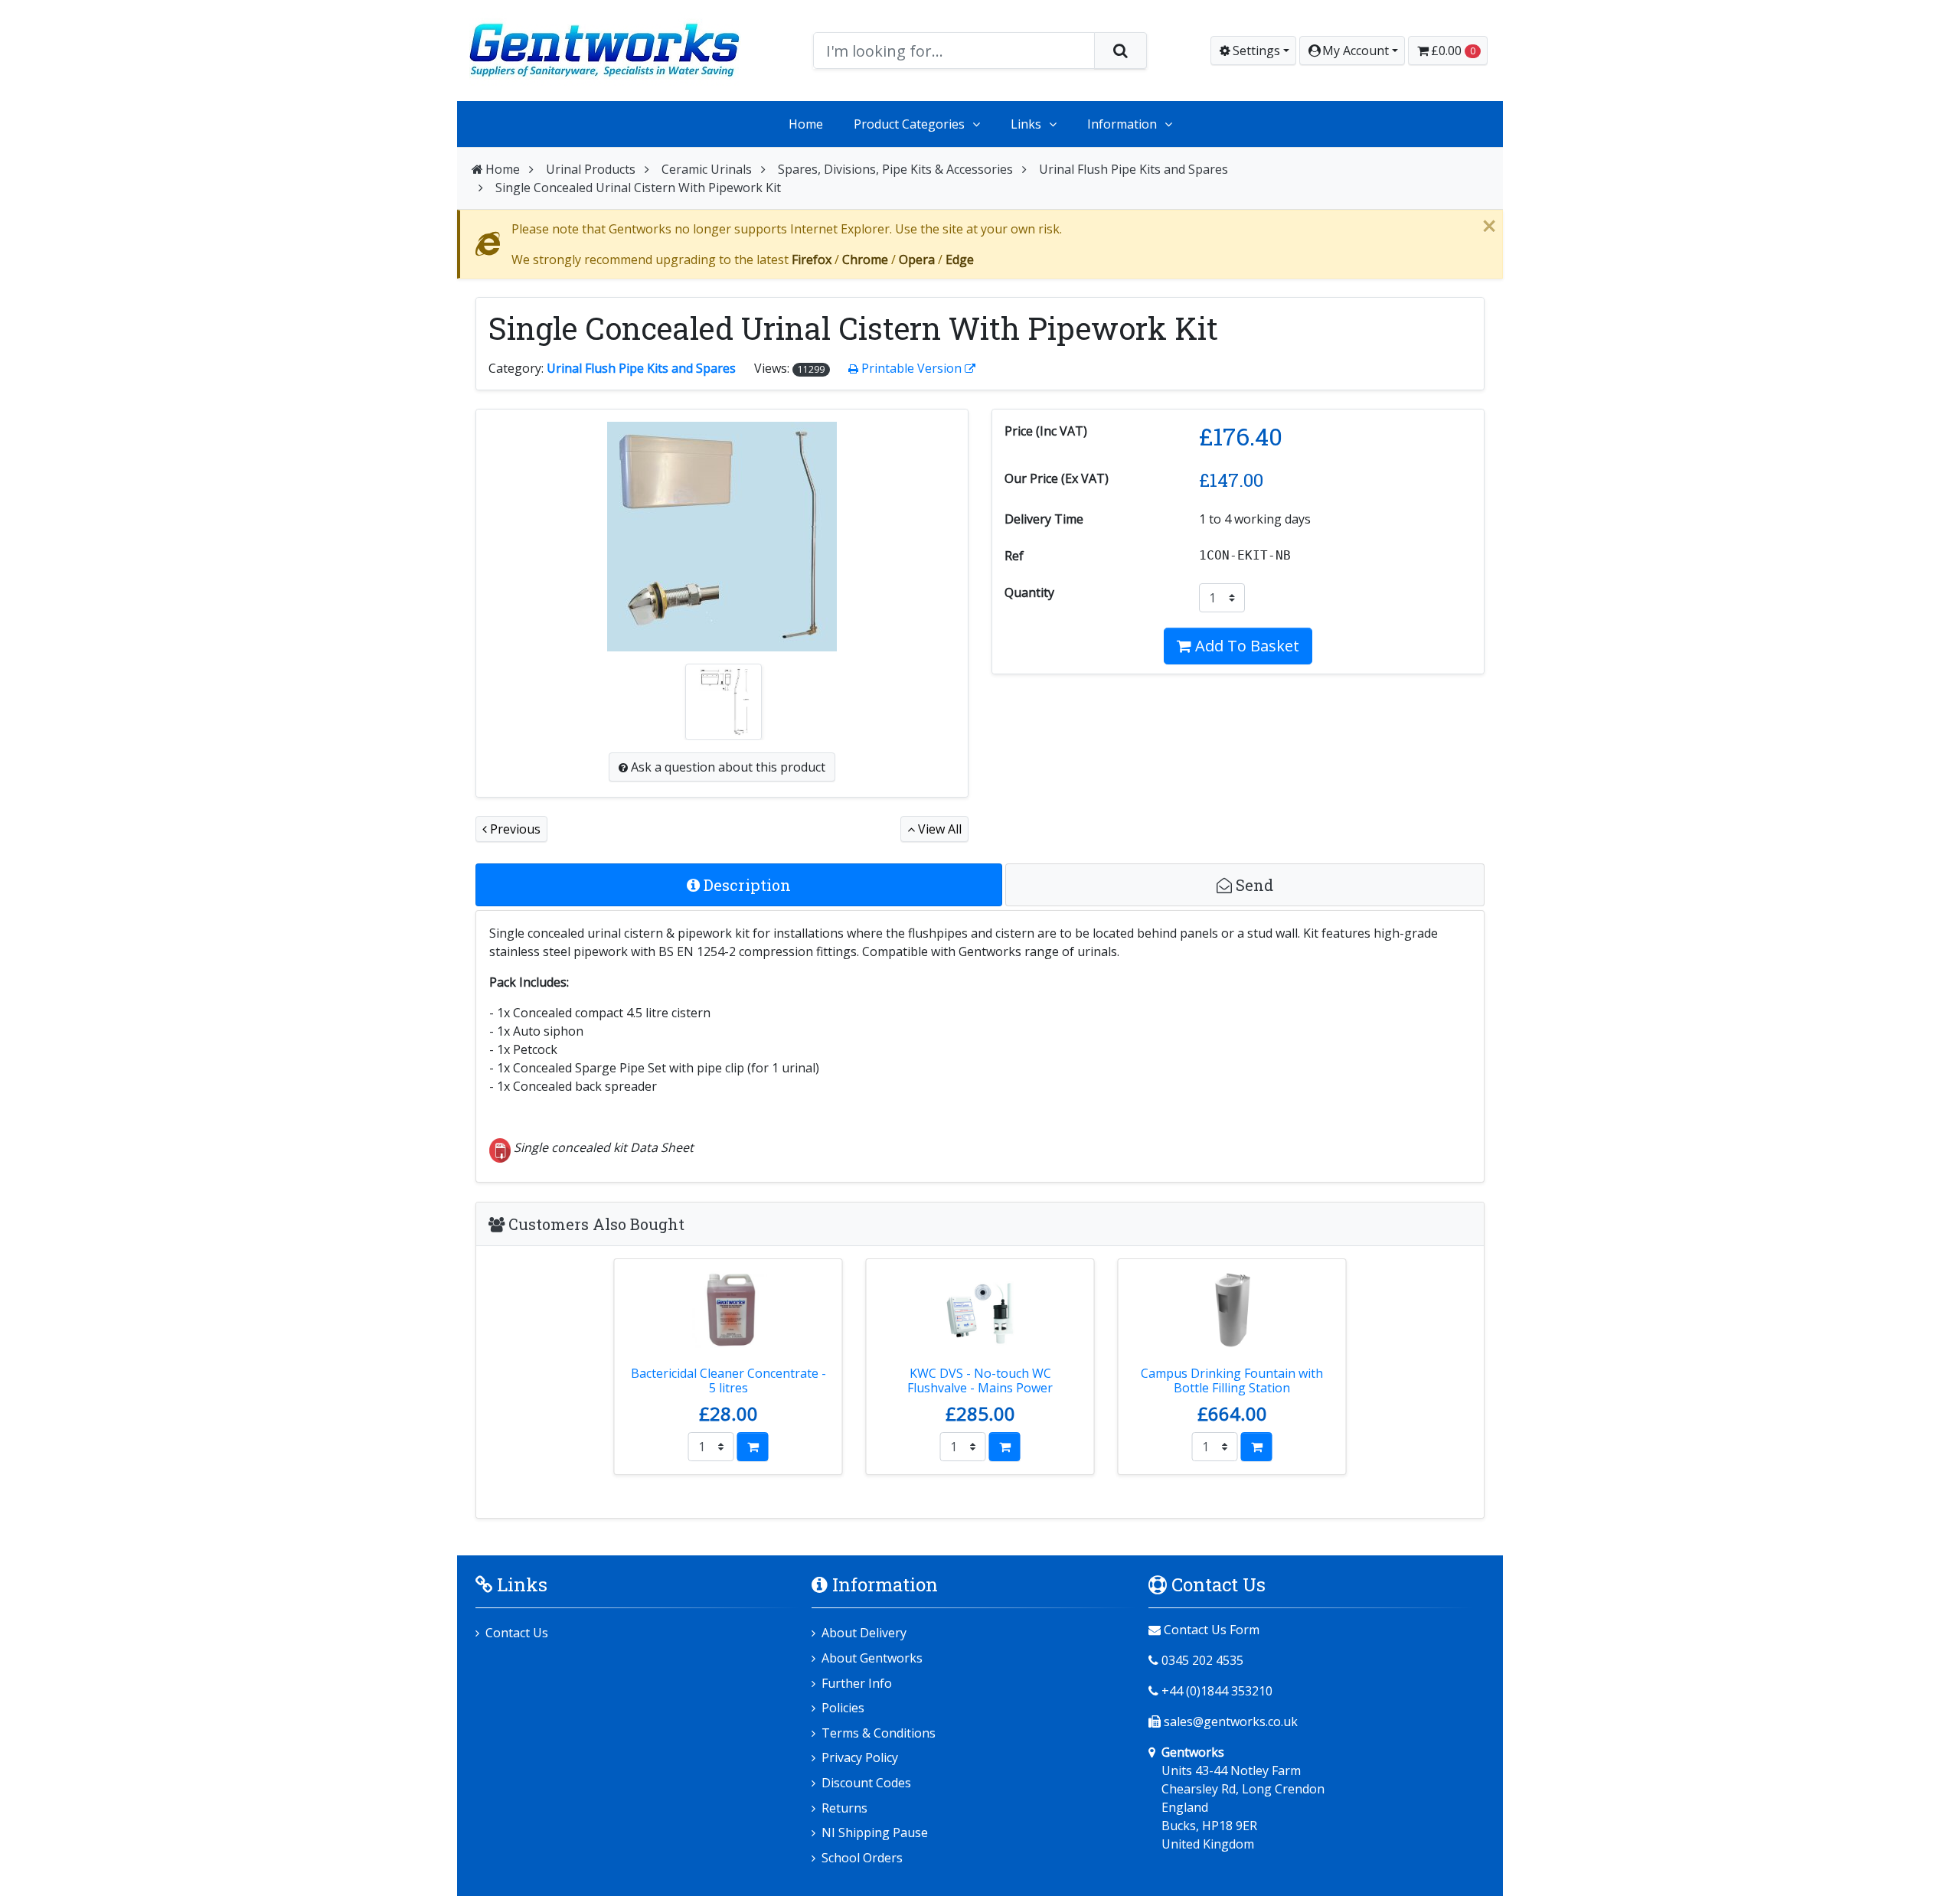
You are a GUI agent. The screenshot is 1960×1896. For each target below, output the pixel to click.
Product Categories (909, 124)
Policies (843, 1708)
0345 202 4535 (1202, 1660)
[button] (1352, 51)
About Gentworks (872, 1658)
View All (938, 829)
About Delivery (864, 1633)
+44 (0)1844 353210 (1217, 1691)
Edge (960, 259)
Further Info (857, 1683)
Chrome (865, 259)
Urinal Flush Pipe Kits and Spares (1134, 169)
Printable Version (911, 368)
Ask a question (727, 767)
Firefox (812, 259)
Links (1026, 124)
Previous (514, 829)
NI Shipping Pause (875, 1832)
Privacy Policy (860, 1757)
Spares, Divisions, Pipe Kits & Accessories (895, 169)
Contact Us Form (1210, 1630)
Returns (844, 1808)
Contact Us (517, 1633)
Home (806, 124)
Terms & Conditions (879, 1733)
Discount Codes (866, 1783)
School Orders (862, 1858)
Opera (917, 259)
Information (1122, 124)
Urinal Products (591, 169)
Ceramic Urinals (707, 169)
